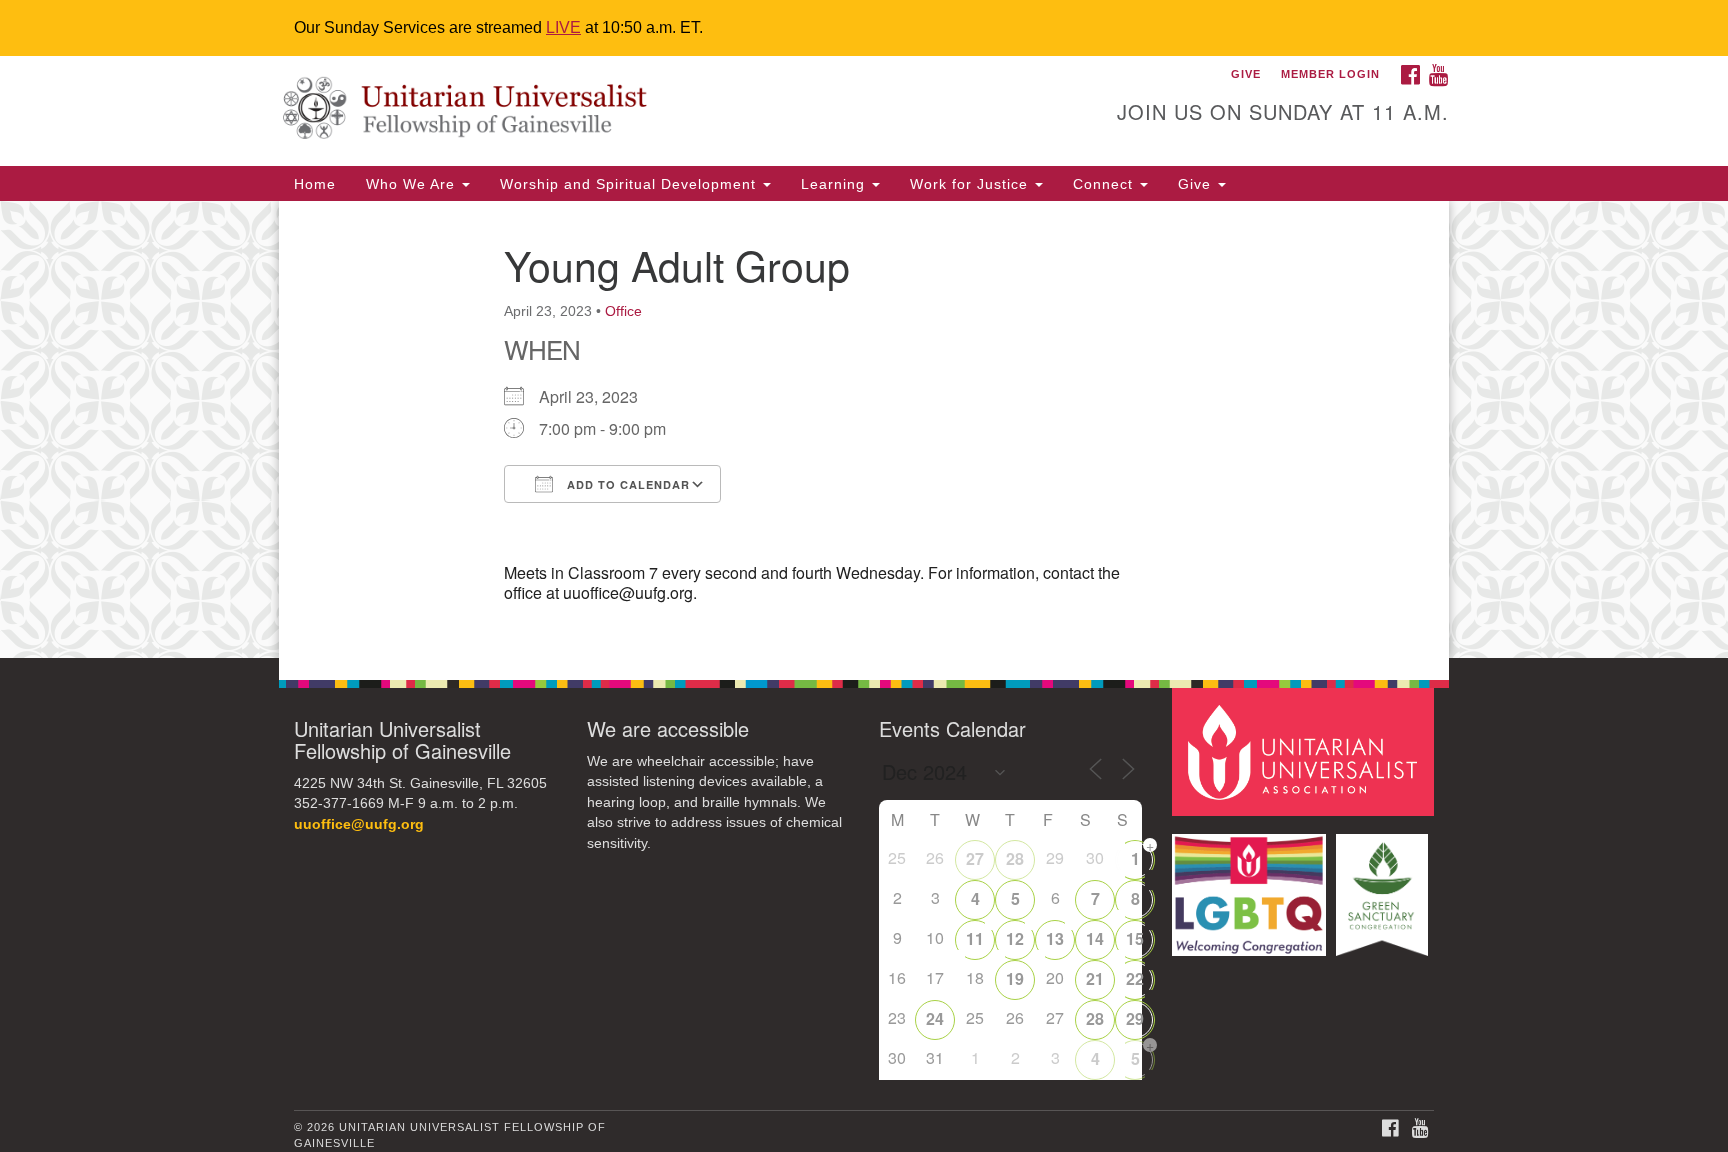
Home (315, 184)
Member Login (1330, 74)
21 (1095, 978)
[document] (864, 429)
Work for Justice (971, 184)
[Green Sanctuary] (1384, 885)
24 (935, 1018)
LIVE (563, 27)
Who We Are (413, 184)
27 (975, 858)
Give (1197, 184)
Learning (835, 184)
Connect (1105, 184)
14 (1095, 938)
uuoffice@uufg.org (359, 824)
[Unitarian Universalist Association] (1306, 750)
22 (1135, 978)
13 (1055, 938)
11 (975, 938)
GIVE (1246, 74)
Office (623, 311)
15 (1135, 938)
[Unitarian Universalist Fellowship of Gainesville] (620, 111)
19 (1015, 978)
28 (1015, 858)
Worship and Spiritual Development (630, 184)
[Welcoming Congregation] (1252, 885)
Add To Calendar (626, 484)
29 (1135, 1018)
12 (1015, 938)
